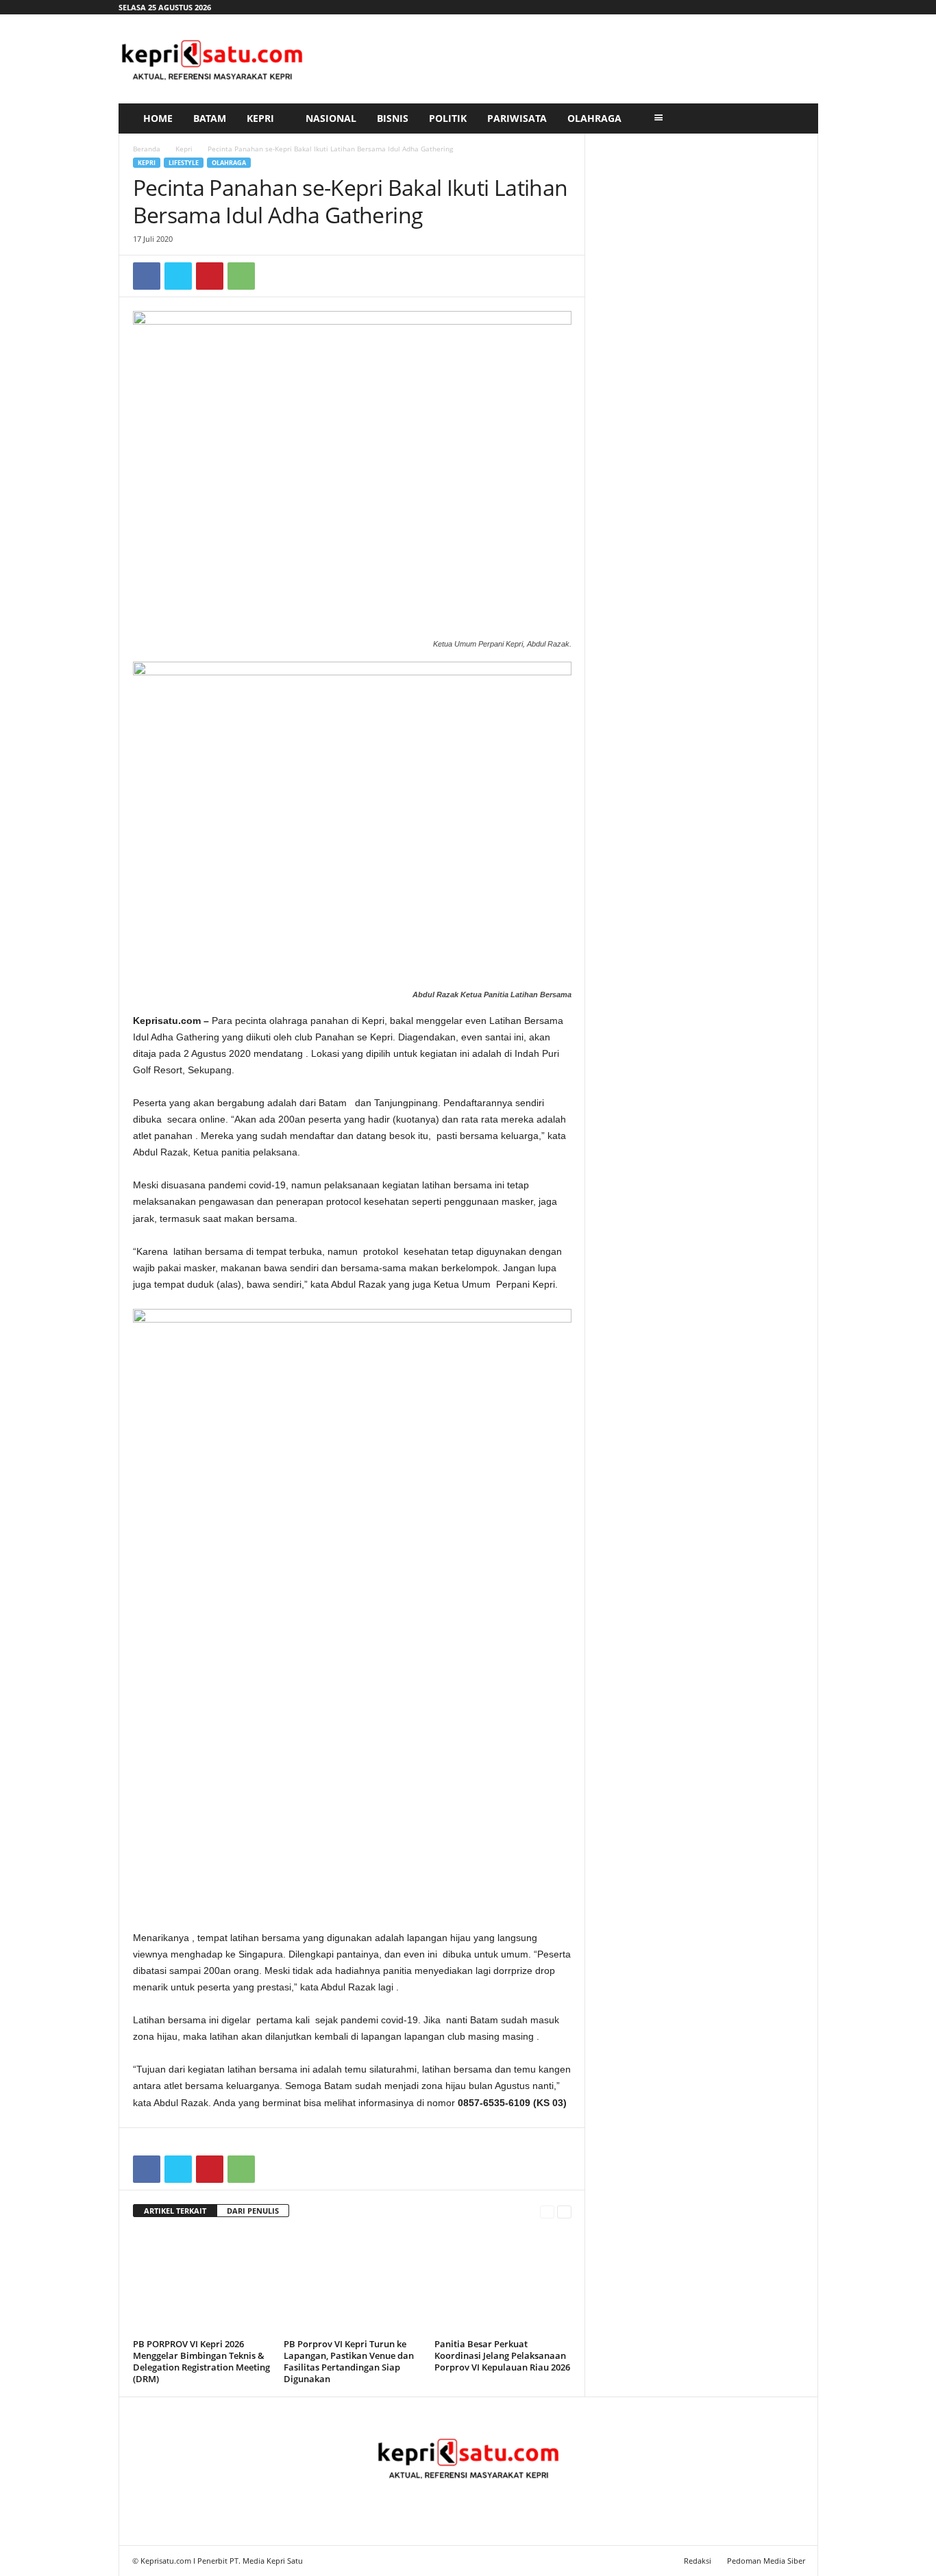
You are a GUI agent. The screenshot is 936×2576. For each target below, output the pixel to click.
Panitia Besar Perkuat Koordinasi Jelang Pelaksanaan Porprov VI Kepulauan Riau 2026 (502, 2355)
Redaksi (698, 2561)
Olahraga (594, 118)
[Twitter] (178, 276)
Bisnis (393, 118)
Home (158, 118)
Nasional (331, 118)
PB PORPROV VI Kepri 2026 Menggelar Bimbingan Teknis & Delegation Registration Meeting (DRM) (201, 2361)
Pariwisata (517, 118)
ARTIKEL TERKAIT (175, 2211)
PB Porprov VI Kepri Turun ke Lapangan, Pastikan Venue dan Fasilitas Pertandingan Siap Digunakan (349, 2361)
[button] (798, 118)
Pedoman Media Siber (766, 2561)
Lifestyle (184, 163)
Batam (210, 118)
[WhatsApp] (241, 276)
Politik (448, 118)
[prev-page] (547, 2211)
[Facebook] (147, 276)
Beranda (147, 149)
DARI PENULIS (253, 2211)
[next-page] (564, 2211)
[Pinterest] (210, 276)
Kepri (260, 118)
